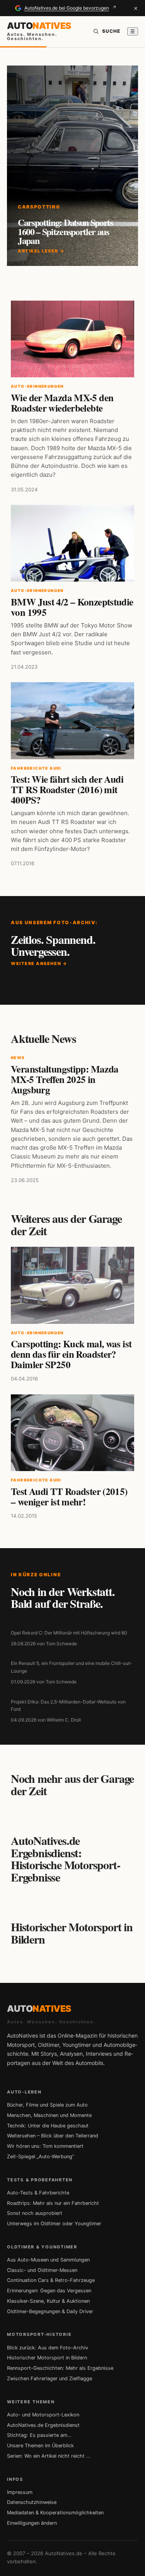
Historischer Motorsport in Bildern (47, 2358)
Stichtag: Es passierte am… (39, 2435)
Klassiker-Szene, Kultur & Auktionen (48, 2301)
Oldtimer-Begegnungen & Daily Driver (50, 2311)
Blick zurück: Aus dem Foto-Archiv (48, 2348)
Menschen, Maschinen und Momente (49, 2115)
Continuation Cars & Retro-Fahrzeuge (51, 2280)
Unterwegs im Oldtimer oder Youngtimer (54, 2224)
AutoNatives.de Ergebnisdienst (43, 2425)
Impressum (20, 2492)
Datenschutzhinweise (32, 2502)
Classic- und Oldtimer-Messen (42, 2270)
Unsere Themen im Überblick (40, 2446)
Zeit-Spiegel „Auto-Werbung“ (41, 2156)
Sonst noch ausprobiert (35, 2213)
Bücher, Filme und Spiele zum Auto (47, 2105)
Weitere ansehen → (39, 963)
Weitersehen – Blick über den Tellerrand (53, 2136)
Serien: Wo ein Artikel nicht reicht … (49, 2456)
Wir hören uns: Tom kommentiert (45, 2146)
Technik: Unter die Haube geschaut (48, 2126)
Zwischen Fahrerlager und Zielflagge (49, 2378)
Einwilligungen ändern (32, 2523)
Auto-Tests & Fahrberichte (38, 2193)
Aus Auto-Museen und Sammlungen (48, 2260)
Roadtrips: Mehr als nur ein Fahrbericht (53, 2203)
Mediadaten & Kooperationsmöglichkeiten (55, 2513)
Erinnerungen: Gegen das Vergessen (49, 2291)
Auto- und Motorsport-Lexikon (43, 2415)
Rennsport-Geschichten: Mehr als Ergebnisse (60, 2368)
